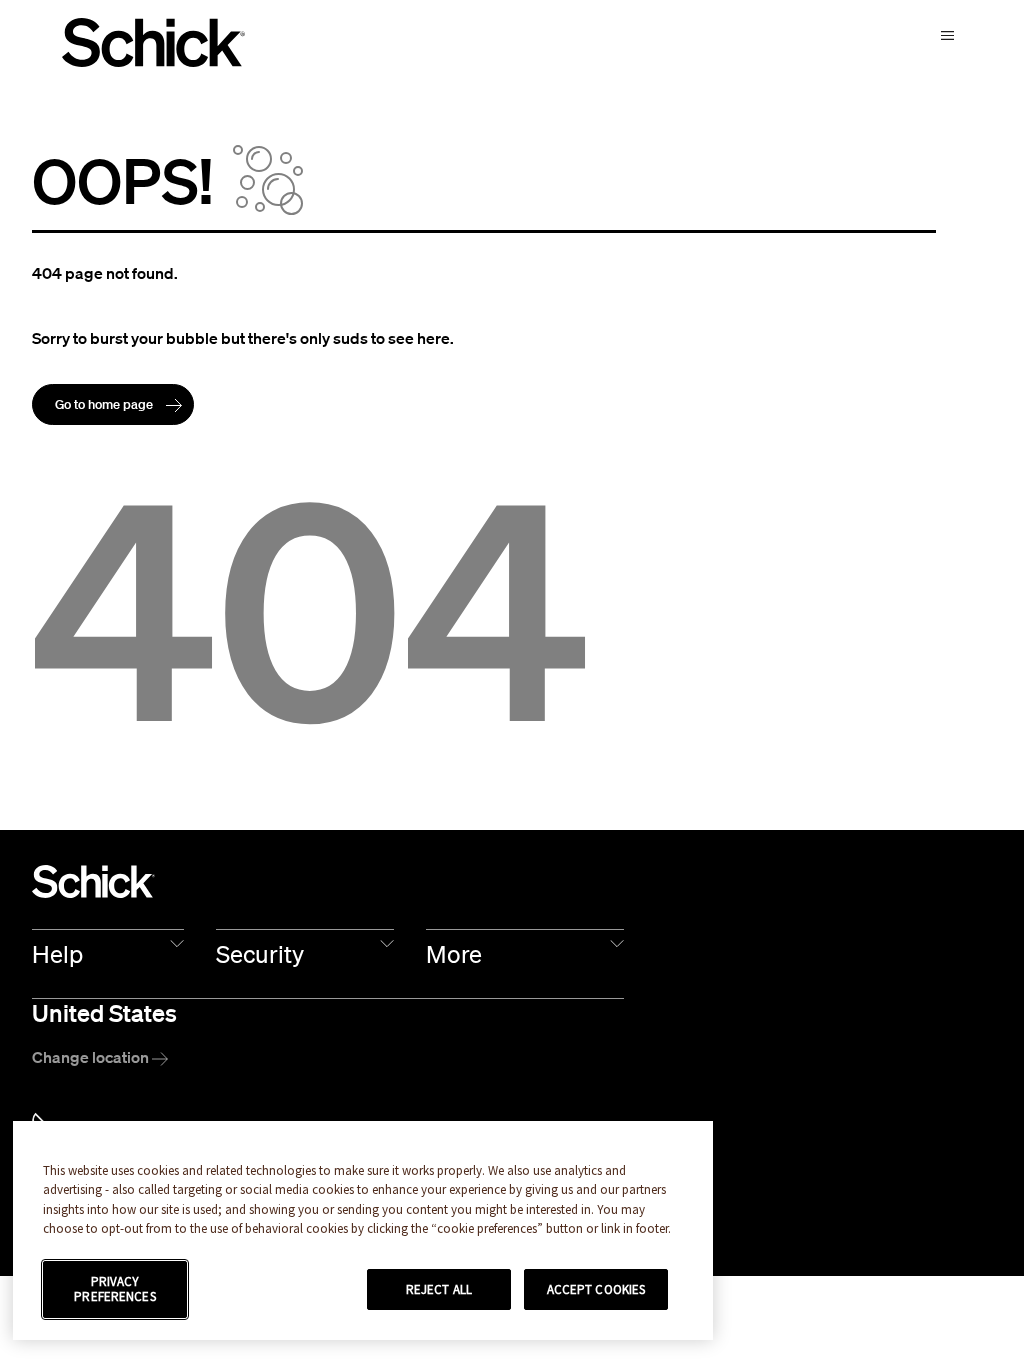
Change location (92, 1057)
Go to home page (105, 404)
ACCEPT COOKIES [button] (596, 1289)
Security (260, 954)
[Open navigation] (947, 32)
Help (57, 954)
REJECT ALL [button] (439, 1289)
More (454, 954)
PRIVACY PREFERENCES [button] (114, 1289)
